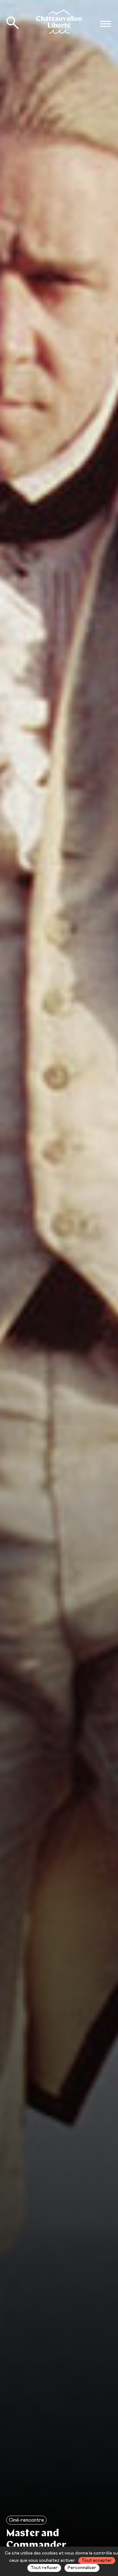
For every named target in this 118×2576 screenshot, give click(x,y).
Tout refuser (44, 2568)
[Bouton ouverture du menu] (105, 24)
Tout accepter (97, 2561)
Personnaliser (82, 2568)
